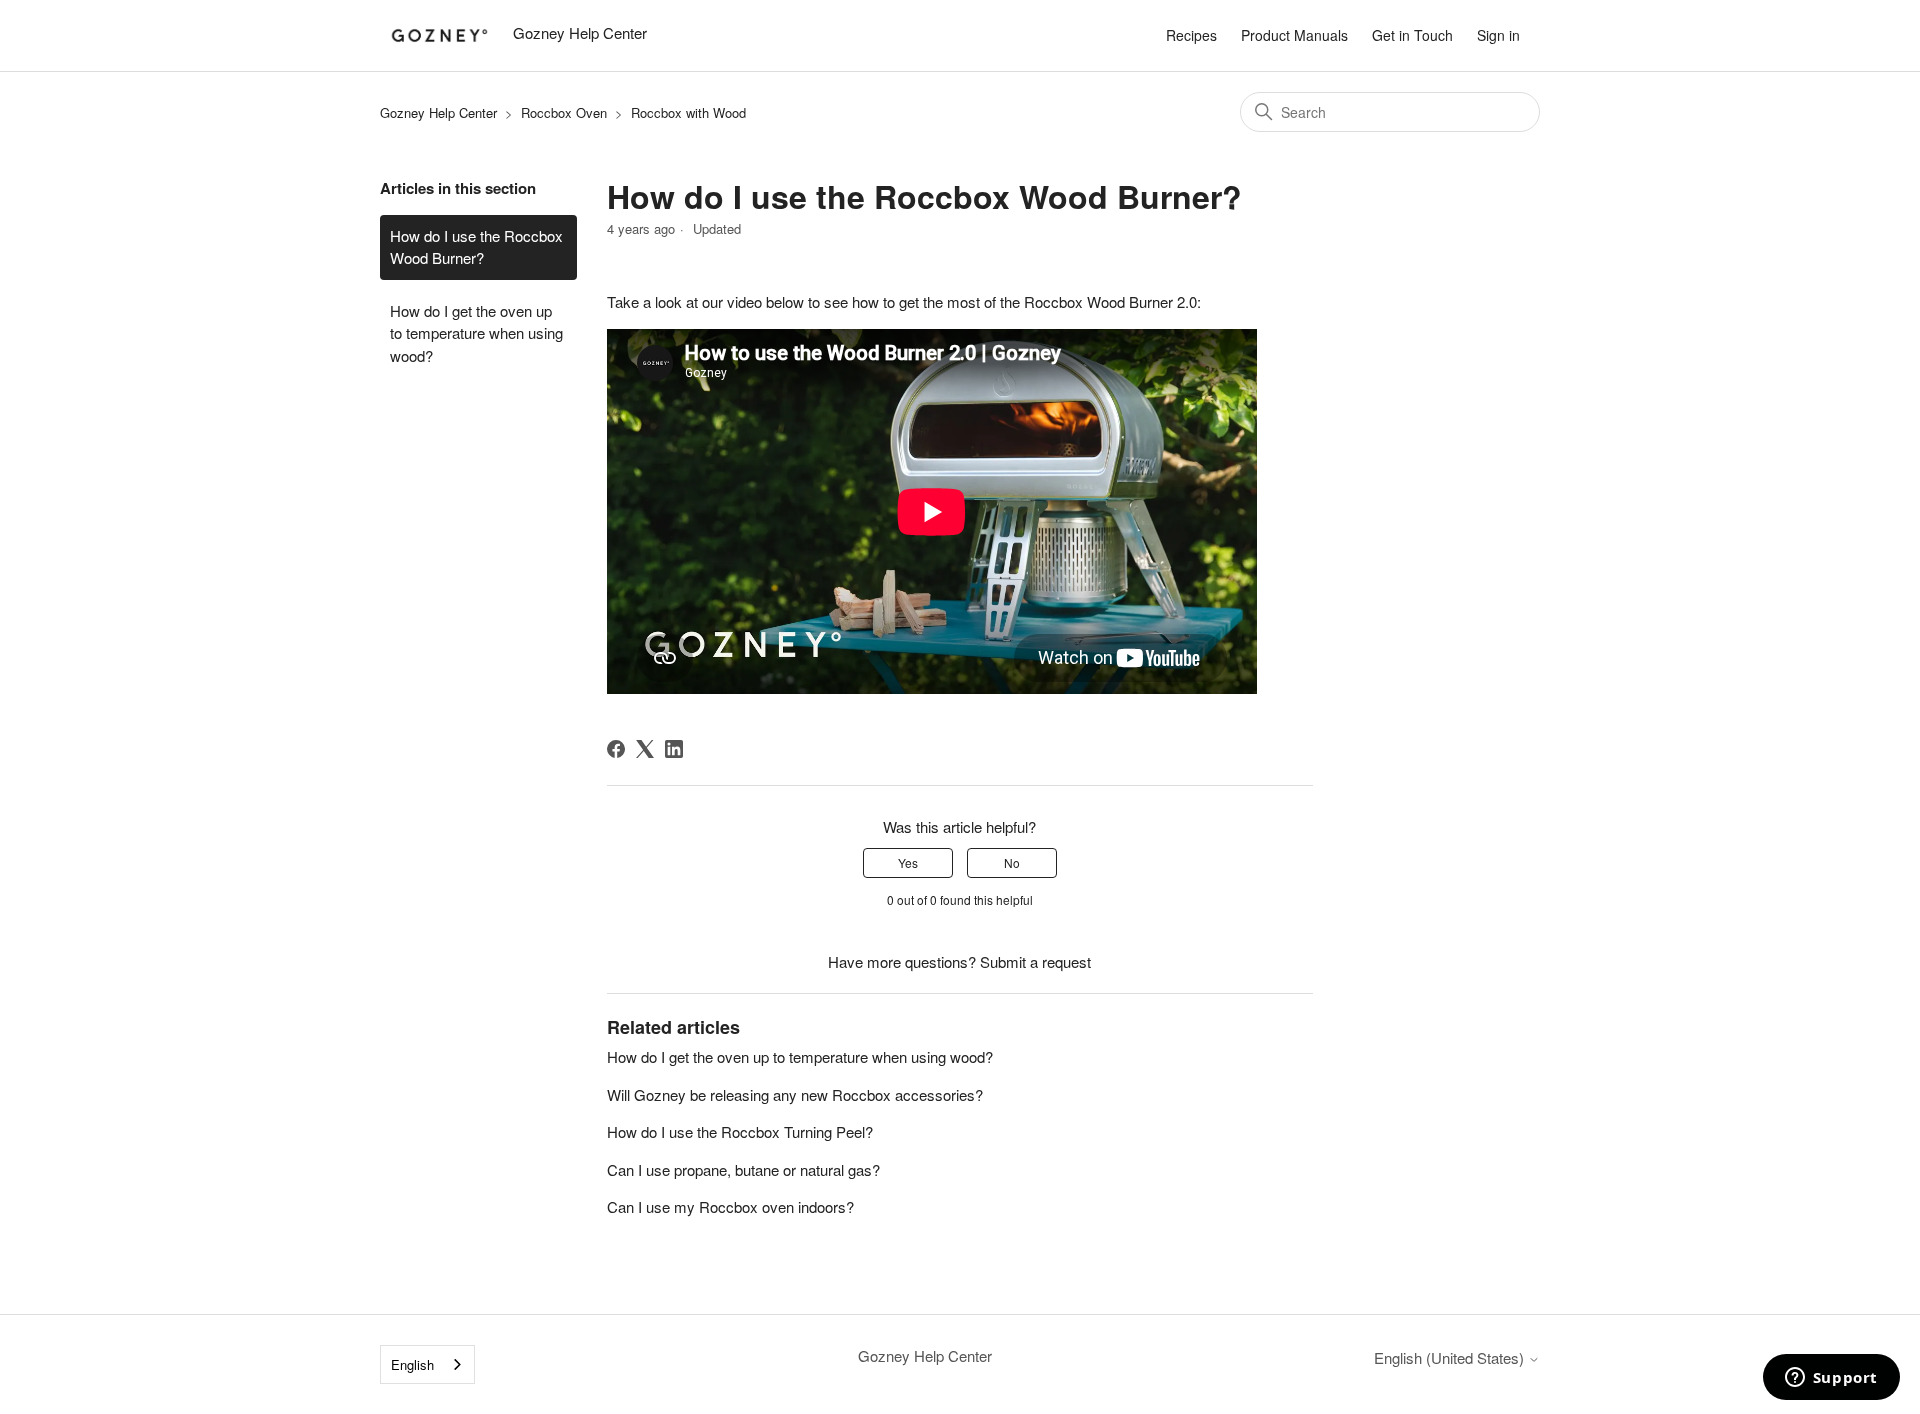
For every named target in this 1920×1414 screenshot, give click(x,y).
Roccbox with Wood (688, 112)
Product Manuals (1294, 35)
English (412, 1364)
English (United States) (1451, 1357)
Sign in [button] (1498, 35)
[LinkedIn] (674, 749)
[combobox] (427, 1364)
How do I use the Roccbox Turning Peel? (740, 1131)
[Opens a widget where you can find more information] (1831, 1379)
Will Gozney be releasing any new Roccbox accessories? (795, 1094)
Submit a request (1035, 961)
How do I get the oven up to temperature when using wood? (476, 333)
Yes (908, 862)
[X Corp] (645, 749)
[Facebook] (616, 749)
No (1012, 862)
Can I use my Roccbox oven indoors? (730, 1206)
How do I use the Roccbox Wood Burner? (476, 247)
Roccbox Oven (564, 112)
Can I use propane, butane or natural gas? (743, 1169)
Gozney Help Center (438, 112)
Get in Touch (1412, 35)
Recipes (1191, 35)
